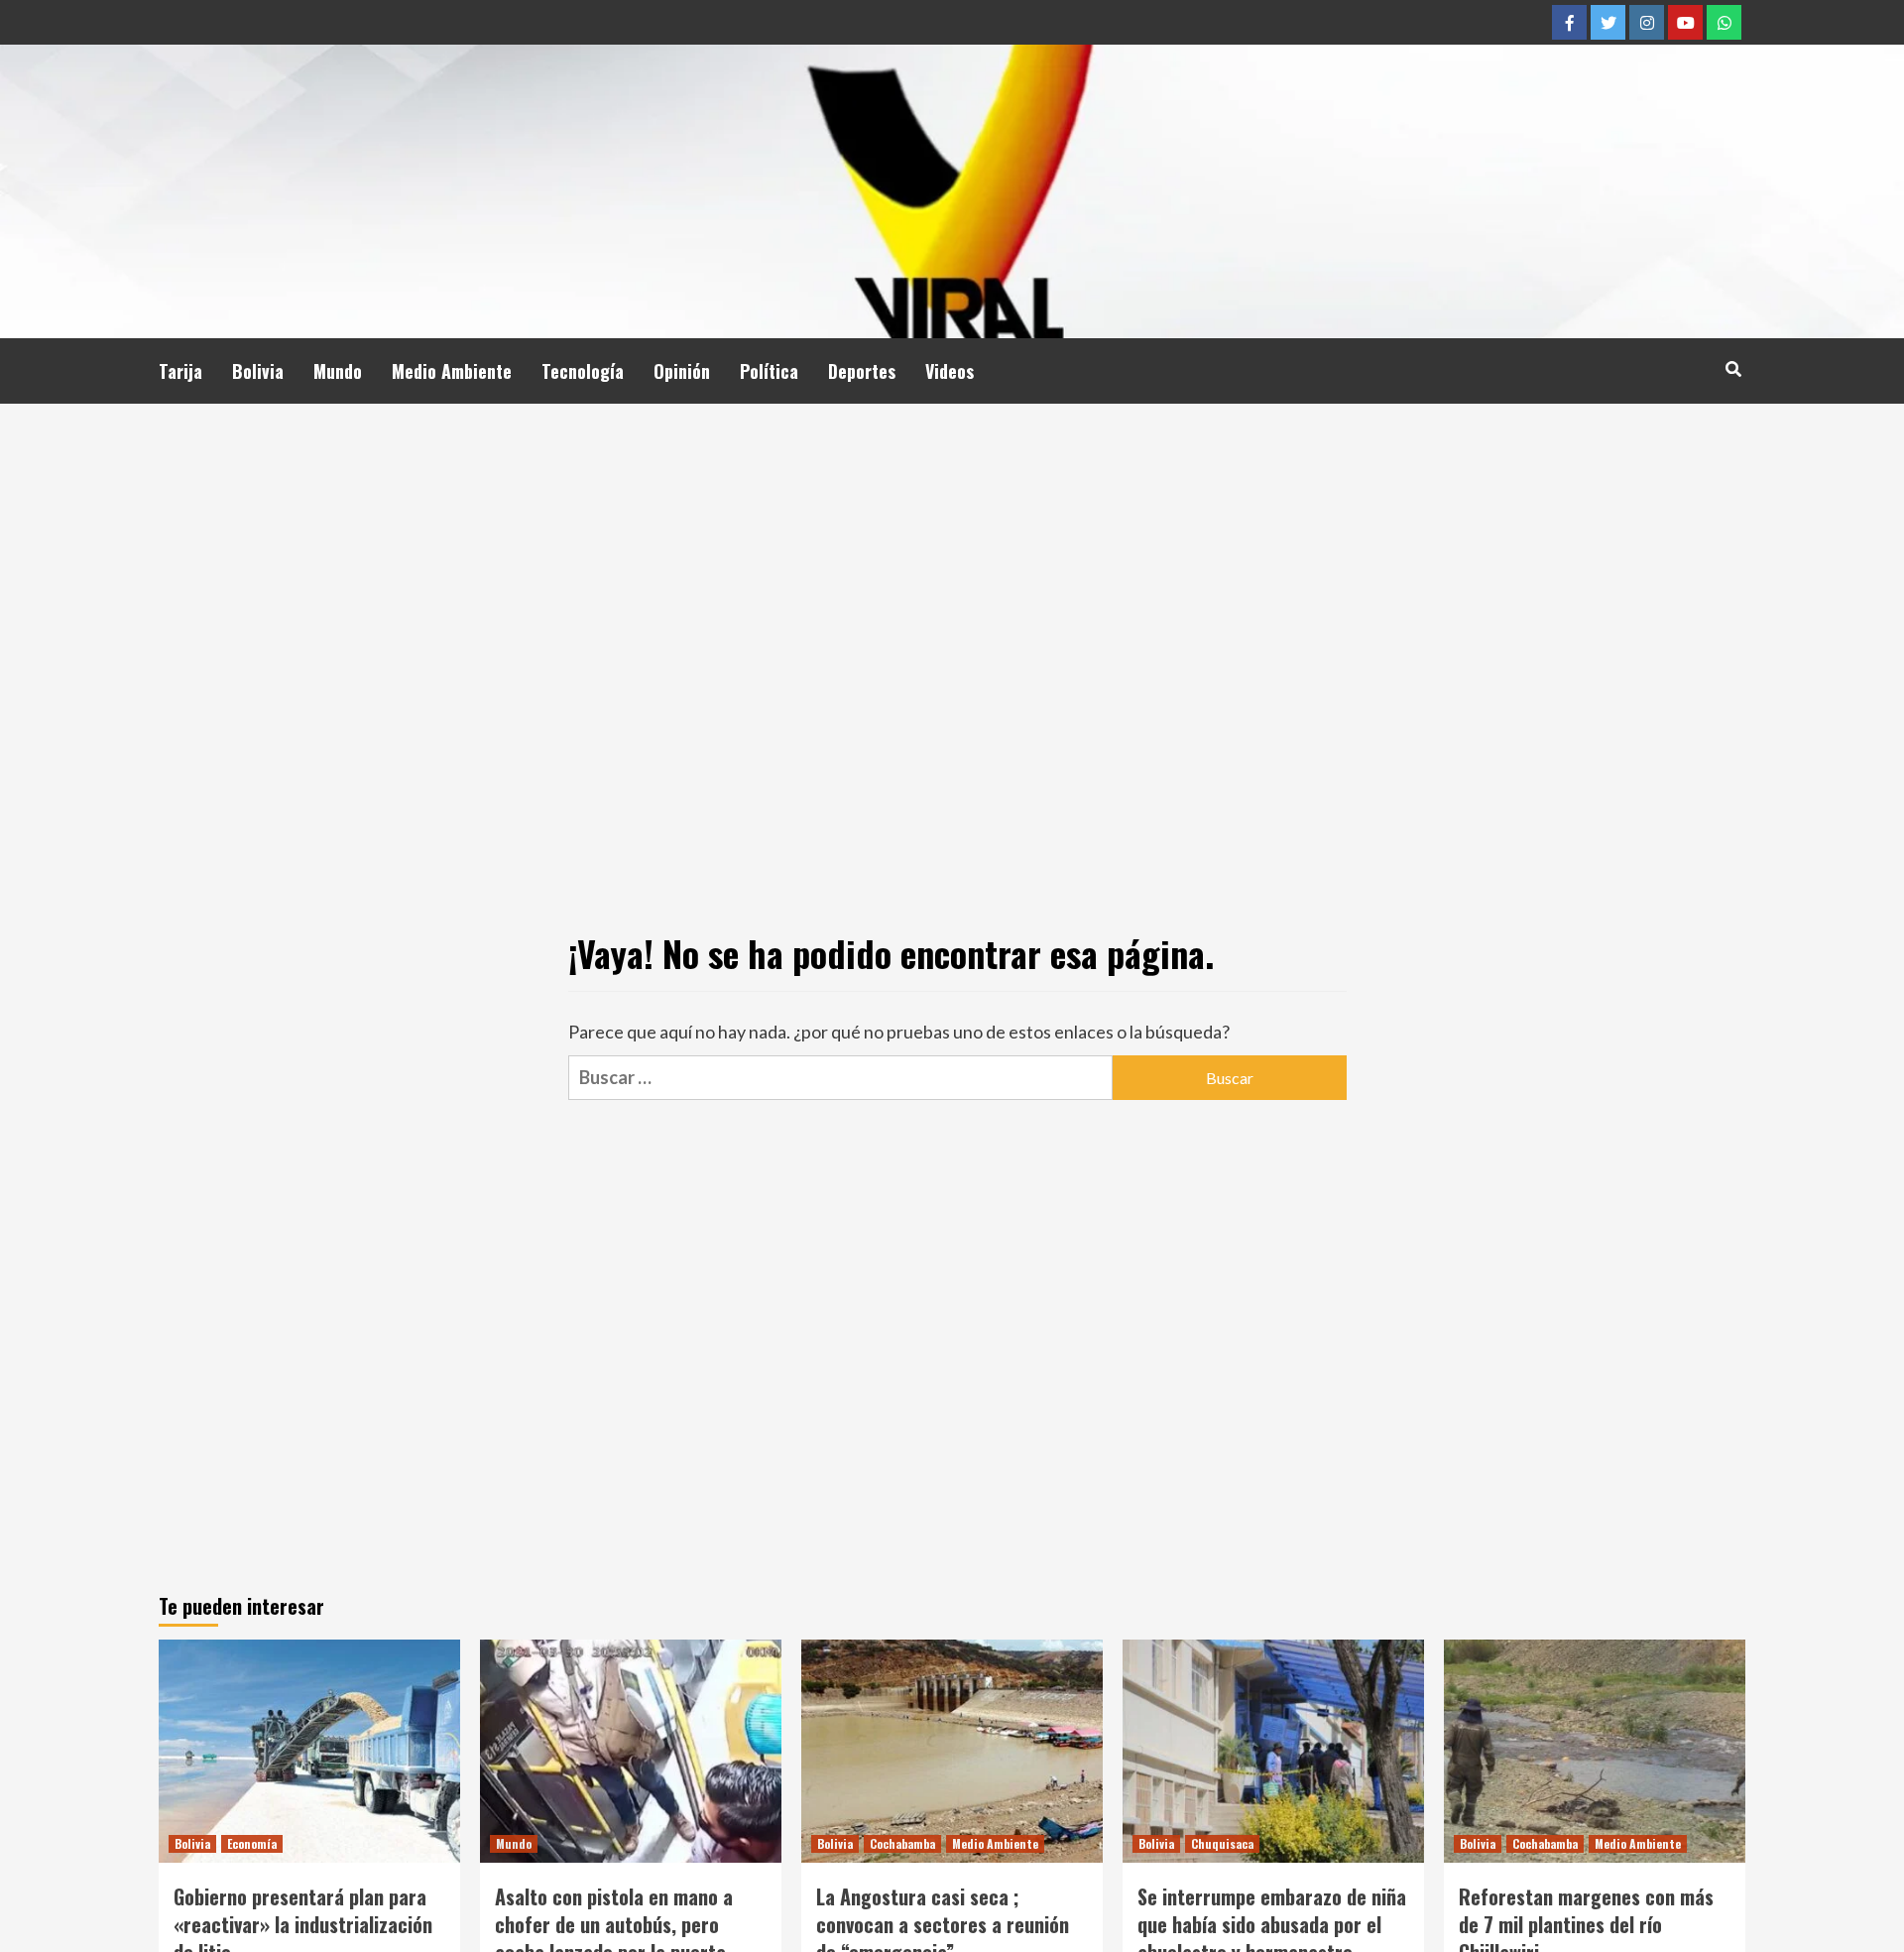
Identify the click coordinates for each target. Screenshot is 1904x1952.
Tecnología (583, 371)
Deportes (862, 371)
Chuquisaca (1222, 1843)
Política (769, 371)
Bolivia (258, 371)
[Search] (1733, 368)
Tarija (180, 371)
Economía (252, 1843)
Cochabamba (902, 1843)
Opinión (682, 371)
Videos (950, 371)
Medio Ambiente (452, 371)
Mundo (338, 371)
